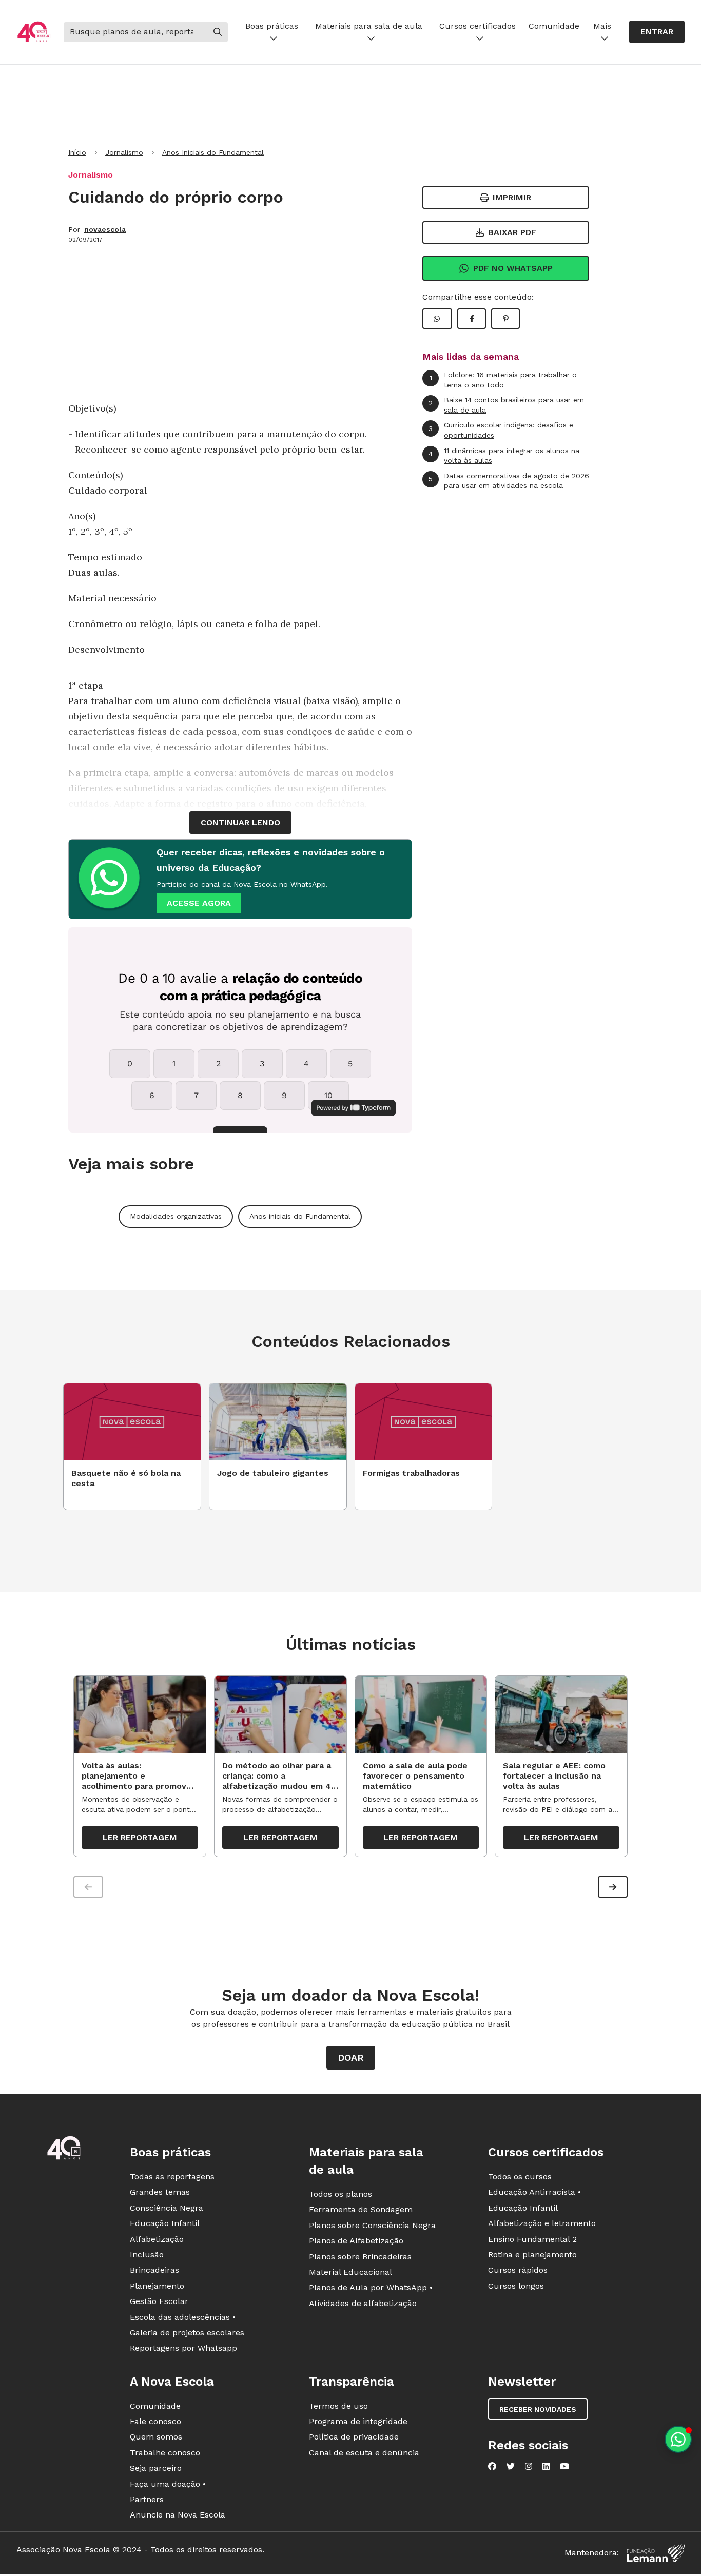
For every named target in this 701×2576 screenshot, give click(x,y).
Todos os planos (340, 2194)
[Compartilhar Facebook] (472, 319)
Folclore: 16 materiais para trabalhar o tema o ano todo (503, 380)
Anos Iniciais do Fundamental (213, 152)
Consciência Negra (167, 2208)
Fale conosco (155, 2421)
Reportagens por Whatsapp (183, 2348)
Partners (147, 2499)
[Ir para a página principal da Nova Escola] (34, 32)
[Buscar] (218, 32)
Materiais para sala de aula (369, 26)
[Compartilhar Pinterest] (505, 319)
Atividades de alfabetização (363, 2303)
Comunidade (554, 26)
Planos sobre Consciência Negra (372, 2225)
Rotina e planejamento (532, 2255)
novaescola (105, 229)
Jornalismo (124, 152)
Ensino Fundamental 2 (532, 2239)
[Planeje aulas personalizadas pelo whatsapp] (678, 2439)
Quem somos (156, 2437)
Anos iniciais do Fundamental (300, 1216)
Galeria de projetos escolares (187, 2333)
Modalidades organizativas (176, 1216)
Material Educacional (350, 2272)
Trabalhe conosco (165, 2453)
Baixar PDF (512, 232)
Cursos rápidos (518, 2270)
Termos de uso (338, 2406)
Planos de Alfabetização (356, 2241)
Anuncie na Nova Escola (178, 2515)
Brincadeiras (154, 2270)
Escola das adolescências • (183, 2317)
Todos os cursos (520, 2177)
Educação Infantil (165, 2223)
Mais (602, 26)
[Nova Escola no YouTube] (564, 2466)
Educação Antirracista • (534, 2192)
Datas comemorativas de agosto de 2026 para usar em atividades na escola (509, 481)
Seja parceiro (156, 2468)
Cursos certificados (478, 26)
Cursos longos (516, 2286)
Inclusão (147, 2255)
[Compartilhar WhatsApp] (437, 319)
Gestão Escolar (159, 2301)
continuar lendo (240, 822)
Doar (351, 2057)
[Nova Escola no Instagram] (529, 2466)
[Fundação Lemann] (656, 2553)
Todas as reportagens (172, 2177)
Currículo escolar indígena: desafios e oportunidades (501, 430)
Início (77, 152)
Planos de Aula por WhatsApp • (371, 2287)
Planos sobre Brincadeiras (360, 2257)
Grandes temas (160, 2192)
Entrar (657, 32)
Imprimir (512, 197)
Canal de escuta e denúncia (364, 2453)
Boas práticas (272, 26)
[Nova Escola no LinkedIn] (546, 2466)
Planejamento (157, 2286)
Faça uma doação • (168, 2484)
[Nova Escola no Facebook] (492, 2466)
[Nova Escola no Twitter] (511, 2466)
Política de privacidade (354, 2437)
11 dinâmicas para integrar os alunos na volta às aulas (504, 456)
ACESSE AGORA (199, 903)
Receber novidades (538, 2409)
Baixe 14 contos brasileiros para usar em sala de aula (506, 405)
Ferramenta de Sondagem (361, 2209)
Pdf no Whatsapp (513, 268)
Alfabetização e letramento (542, 2223)
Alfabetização (157, 2239)
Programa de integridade (358, 2421)
